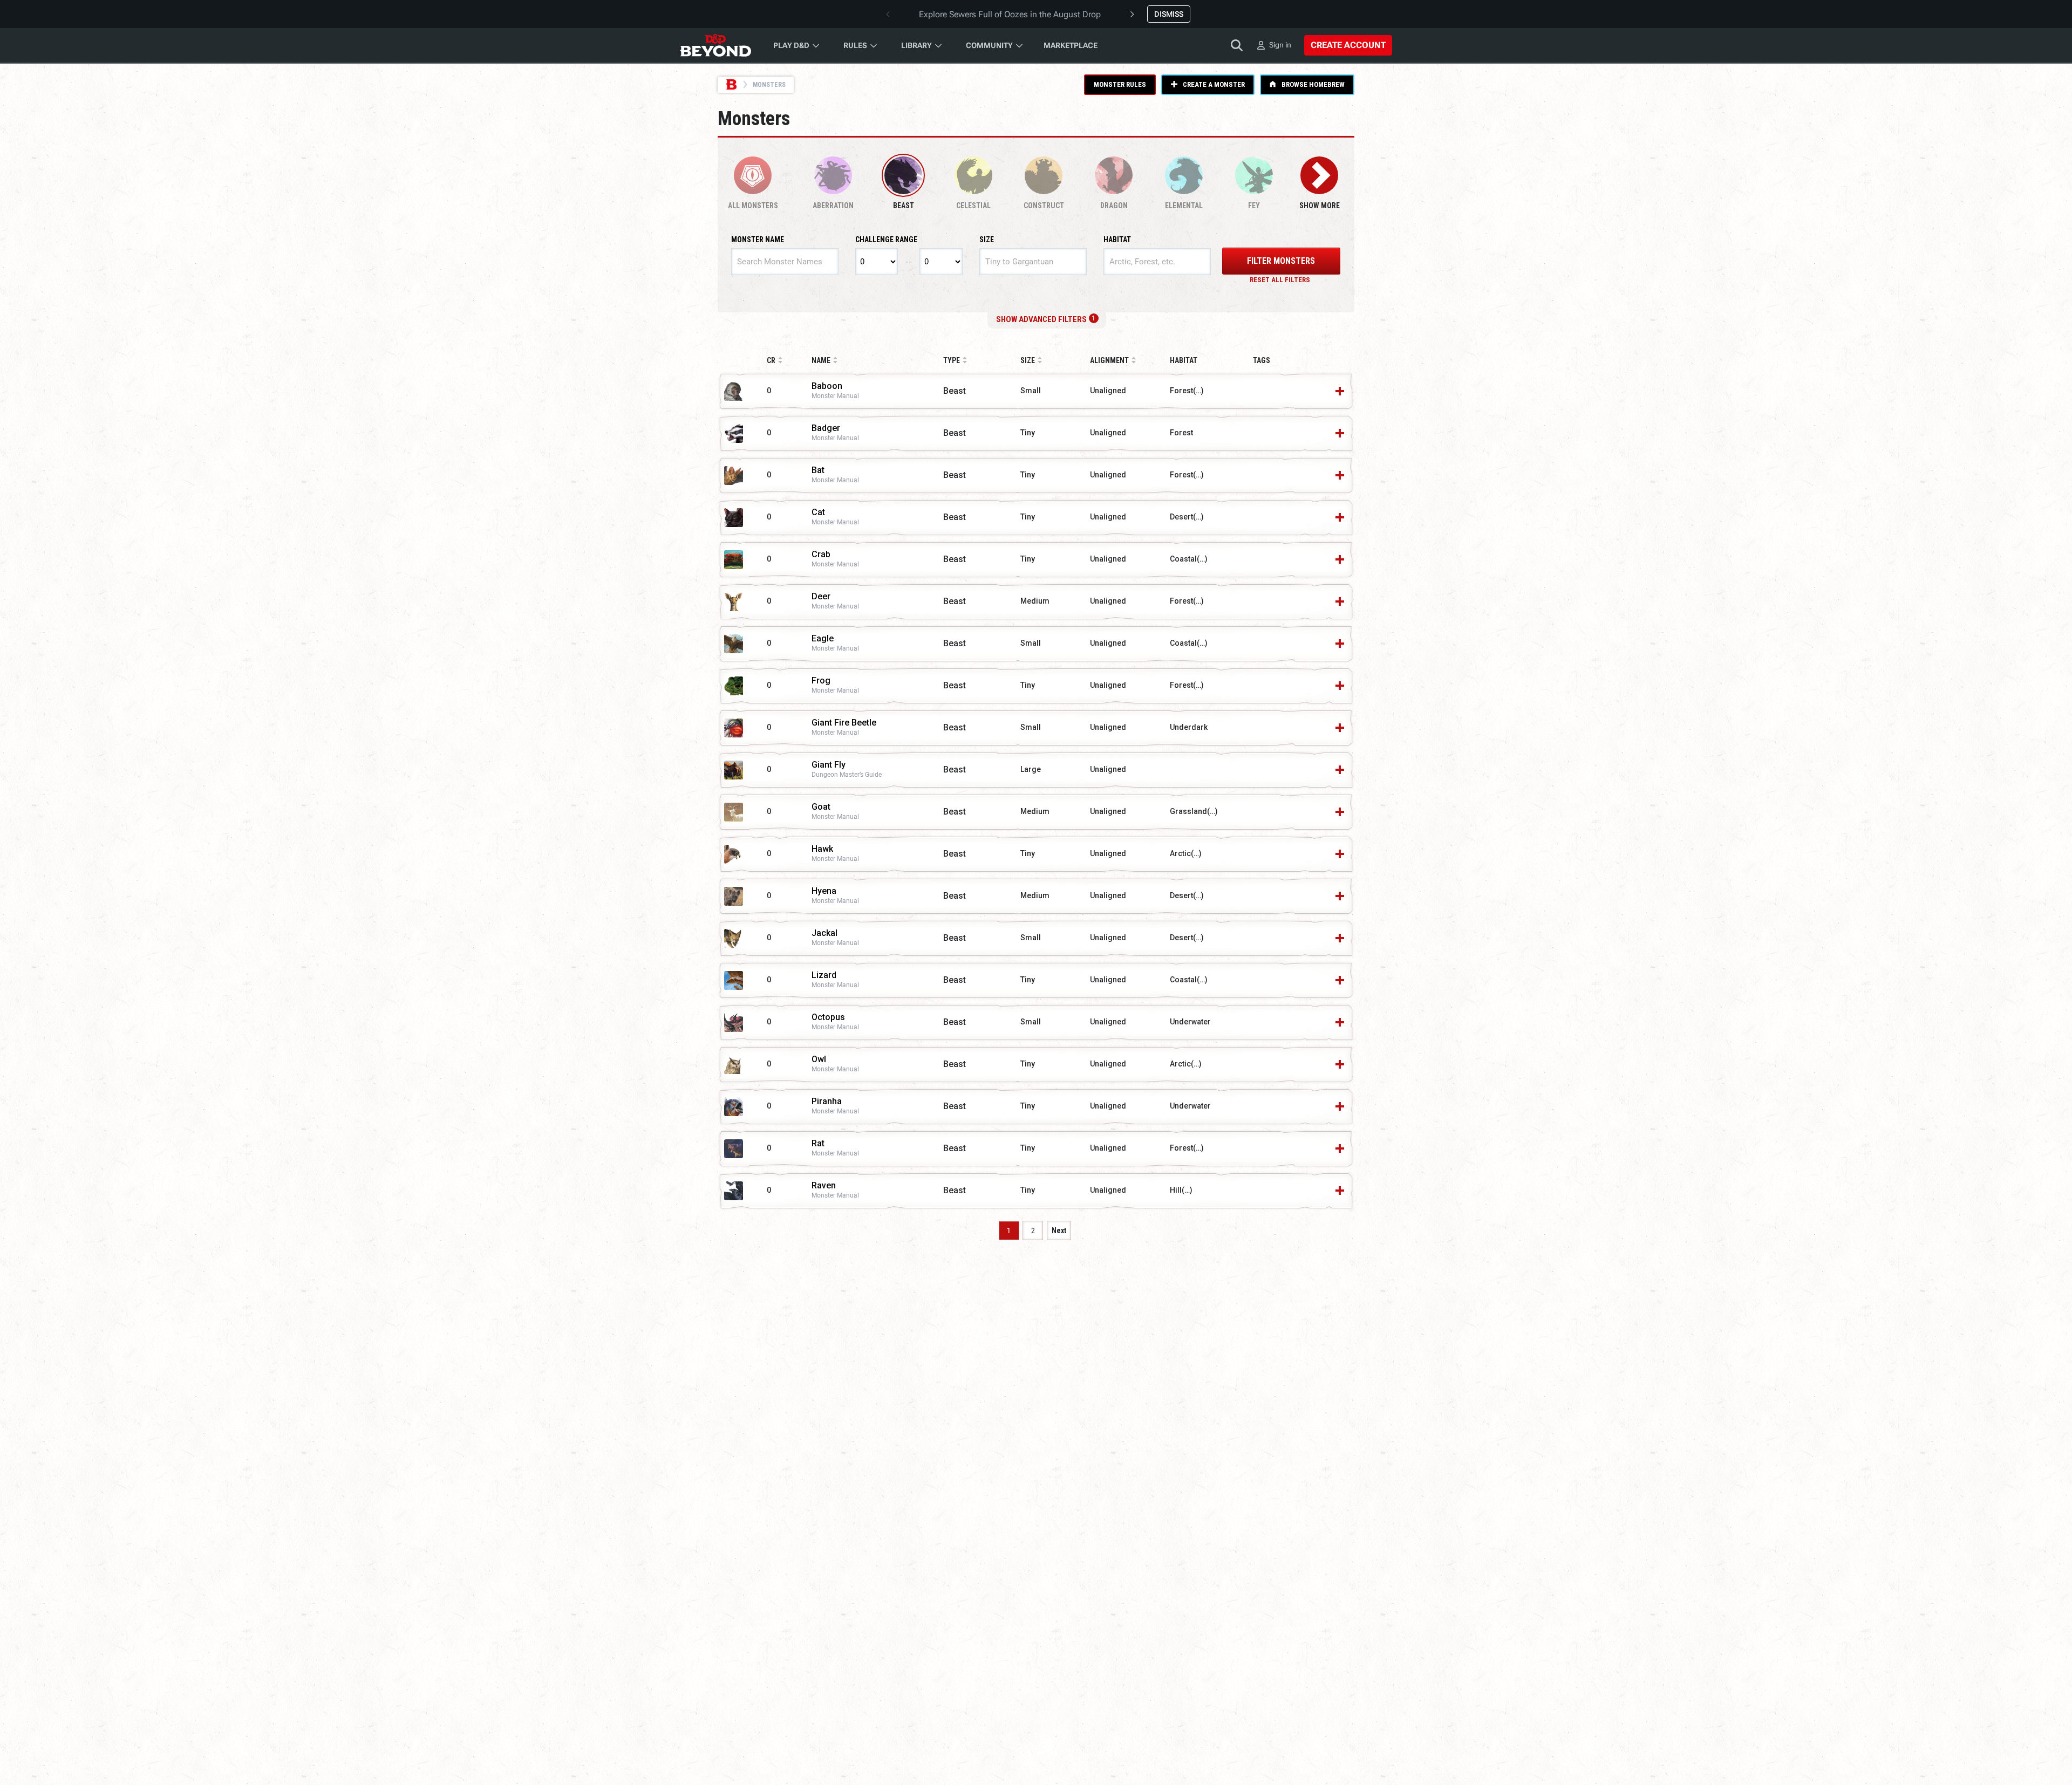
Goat (821, 807)
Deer (821, 597)
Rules (855, 45)
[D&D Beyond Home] (715, 45)
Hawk (822, 849)
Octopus (828, 1018)
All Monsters (753, 206)
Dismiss (1169, 14)
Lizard (824, 976)
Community (989, 45)
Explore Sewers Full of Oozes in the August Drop (1010, 14)
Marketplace (1071, 45)
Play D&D (791, 45)
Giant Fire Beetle (844, 723)
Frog (821, 681)
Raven (824, 1186)
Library (916, 45)
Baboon (827, 387)
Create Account (1348, 45)
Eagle (823, 639)
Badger (826, 429)
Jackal (824, 933)
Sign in (1280, 45)
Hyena (824, 891)
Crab (821, 555)
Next (1059, 1230)
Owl (819, 1060)
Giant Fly (829, 765)
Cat (818, 513)
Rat (818, 1144)
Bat (818, 471)
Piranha (827, 1102)
